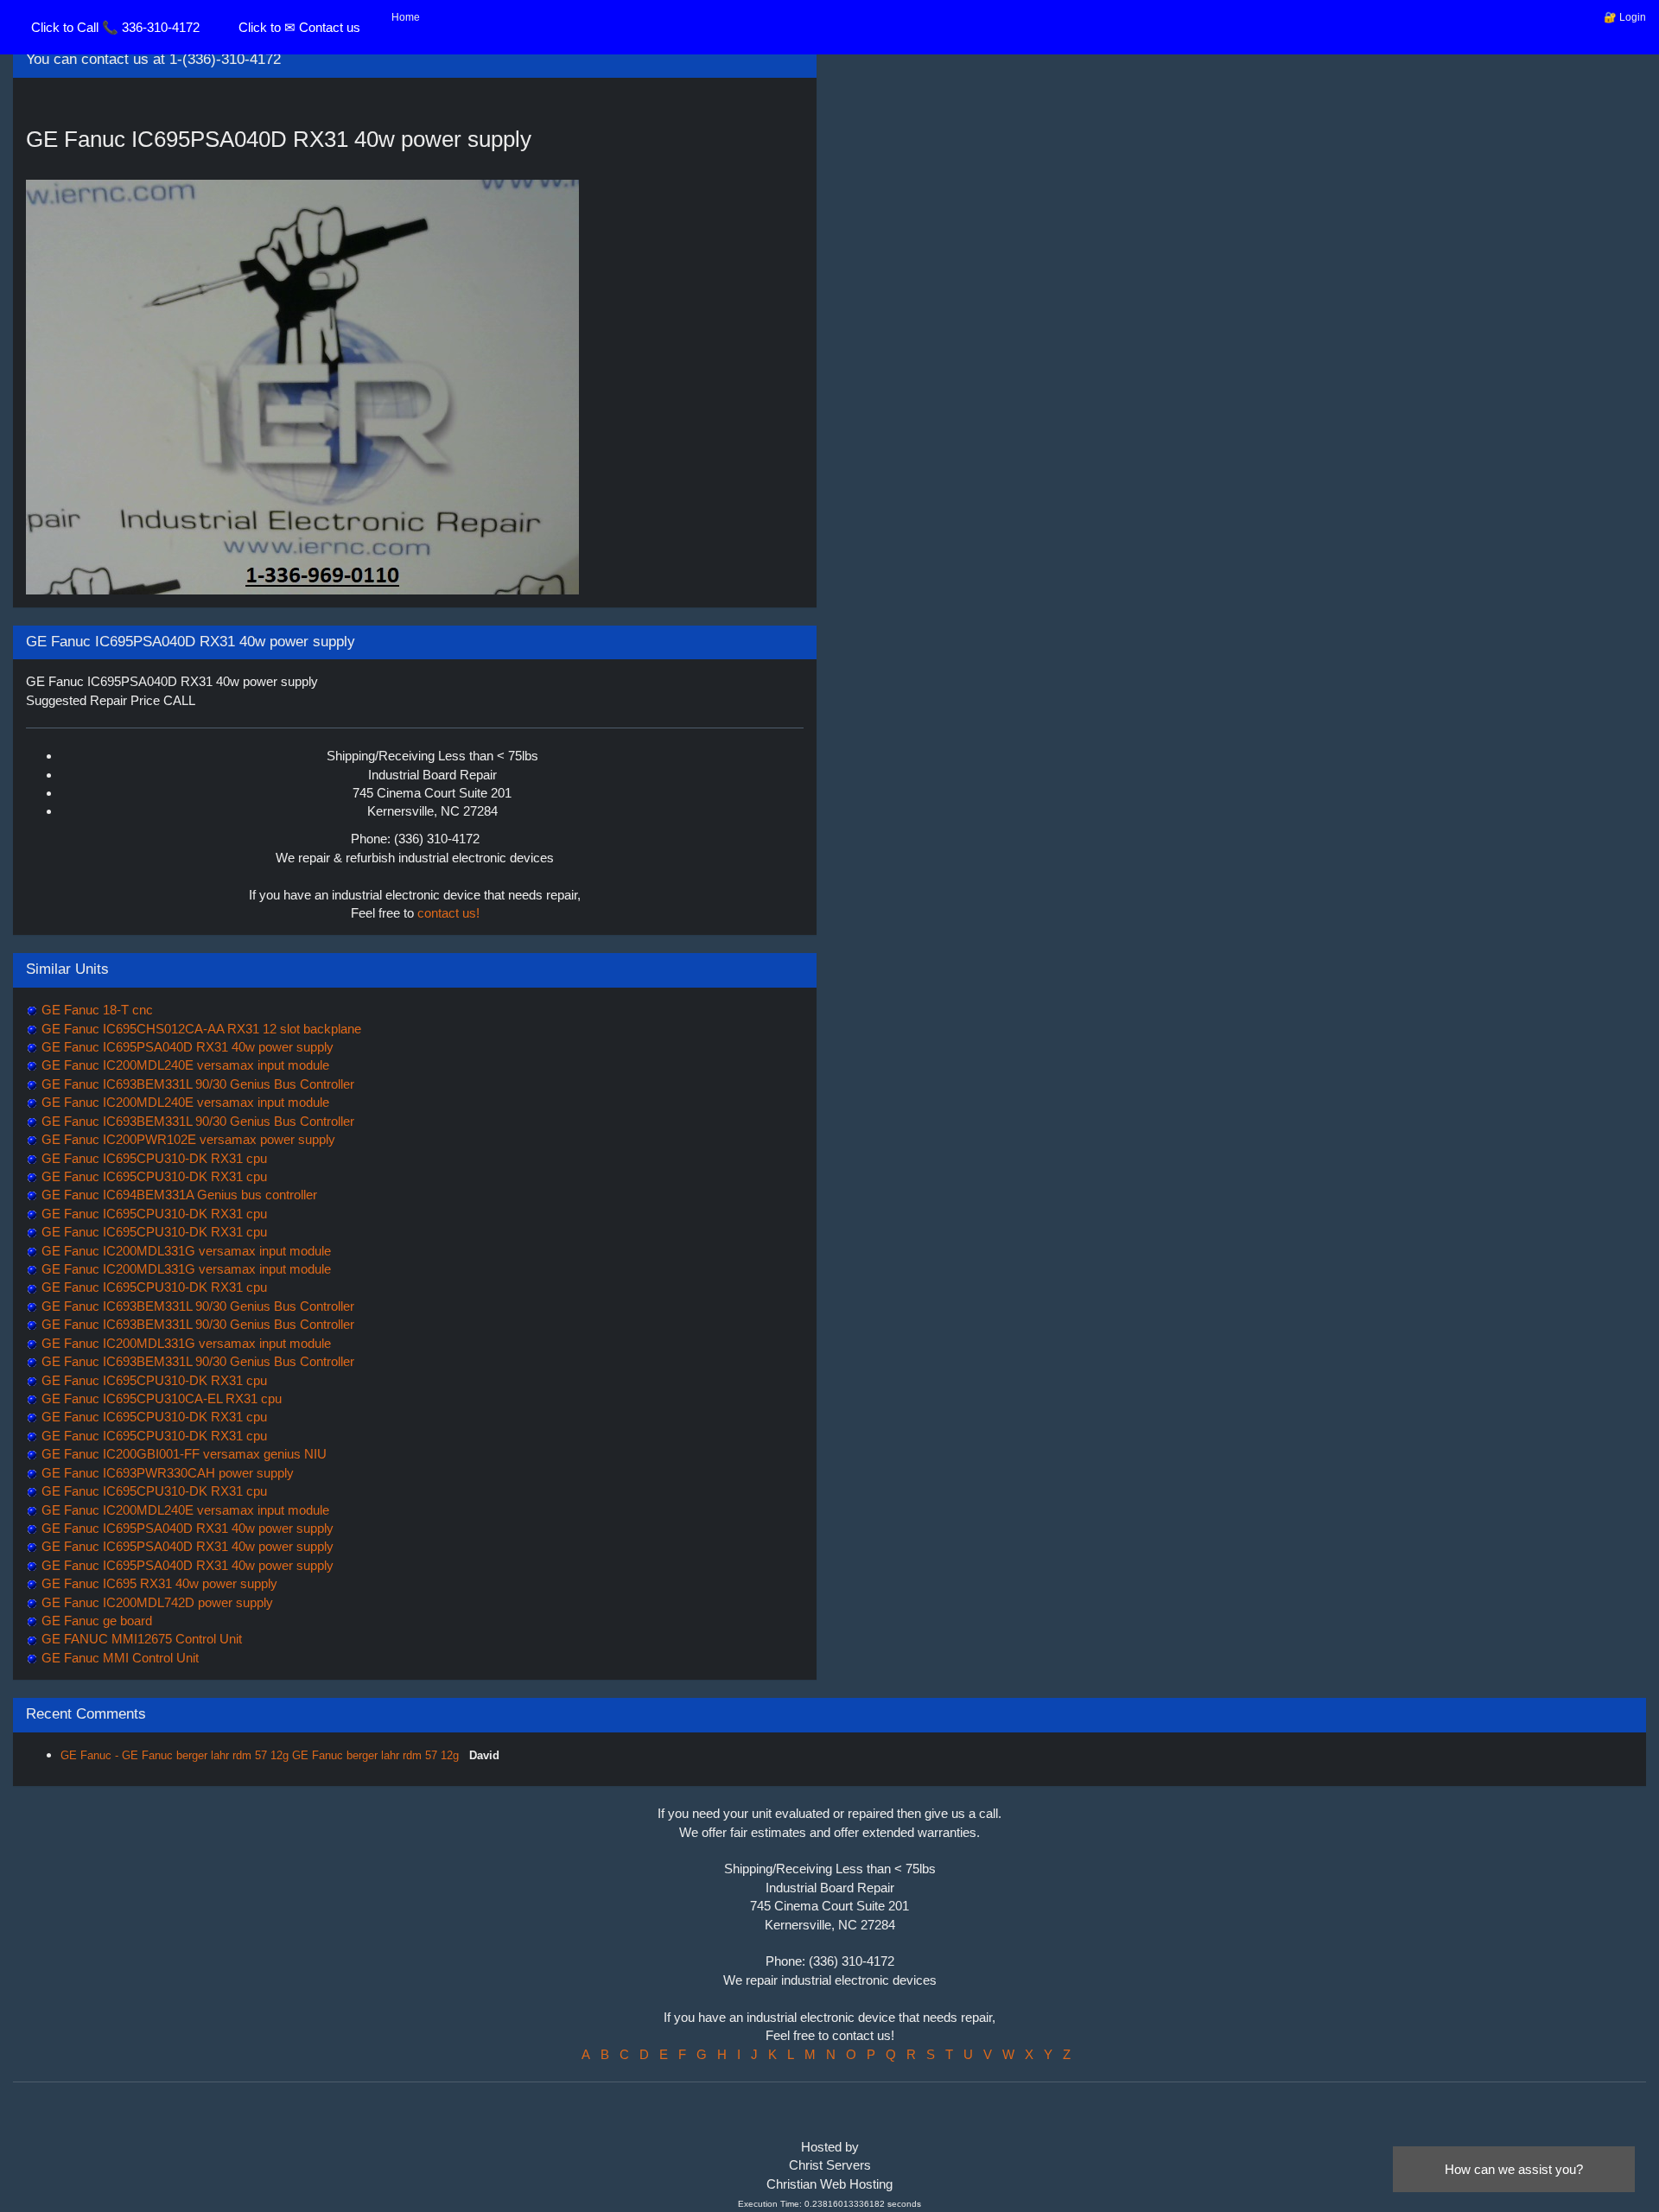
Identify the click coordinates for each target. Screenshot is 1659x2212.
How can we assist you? (1514, 2169)
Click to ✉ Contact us (299, 27)
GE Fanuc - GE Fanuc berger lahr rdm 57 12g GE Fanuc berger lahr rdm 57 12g (261, 1755)
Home (406, 17)
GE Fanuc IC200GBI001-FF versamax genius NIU (182, 1454)
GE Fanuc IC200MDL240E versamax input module (184, 1065)
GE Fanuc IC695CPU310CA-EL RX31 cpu (160, 1398)
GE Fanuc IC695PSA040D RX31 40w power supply (186, 1047)
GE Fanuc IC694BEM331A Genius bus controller (178, 1195)
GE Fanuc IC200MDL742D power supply (156, 1602)
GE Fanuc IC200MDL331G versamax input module (184, 1251)
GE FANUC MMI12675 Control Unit (140, 1639)
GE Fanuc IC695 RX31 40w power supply (158, 1583)
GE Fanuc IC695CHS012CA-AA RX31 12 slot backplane (200, 1029)
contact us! (448, 913)
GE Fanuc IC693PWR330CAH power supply (166, 1473)
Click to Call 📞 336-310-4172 (115, 27)
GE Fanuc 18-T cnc (95, 1010)
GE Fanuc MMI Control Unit (118, 1658)
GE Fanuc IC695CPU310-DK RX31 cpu (153, 1158)
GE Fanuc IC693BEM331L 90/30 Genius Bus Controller (196, 1084)
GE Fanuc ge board (95, 1621)
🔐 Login (1625, 17)
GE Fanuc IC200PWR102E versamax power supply (187, 1139)
